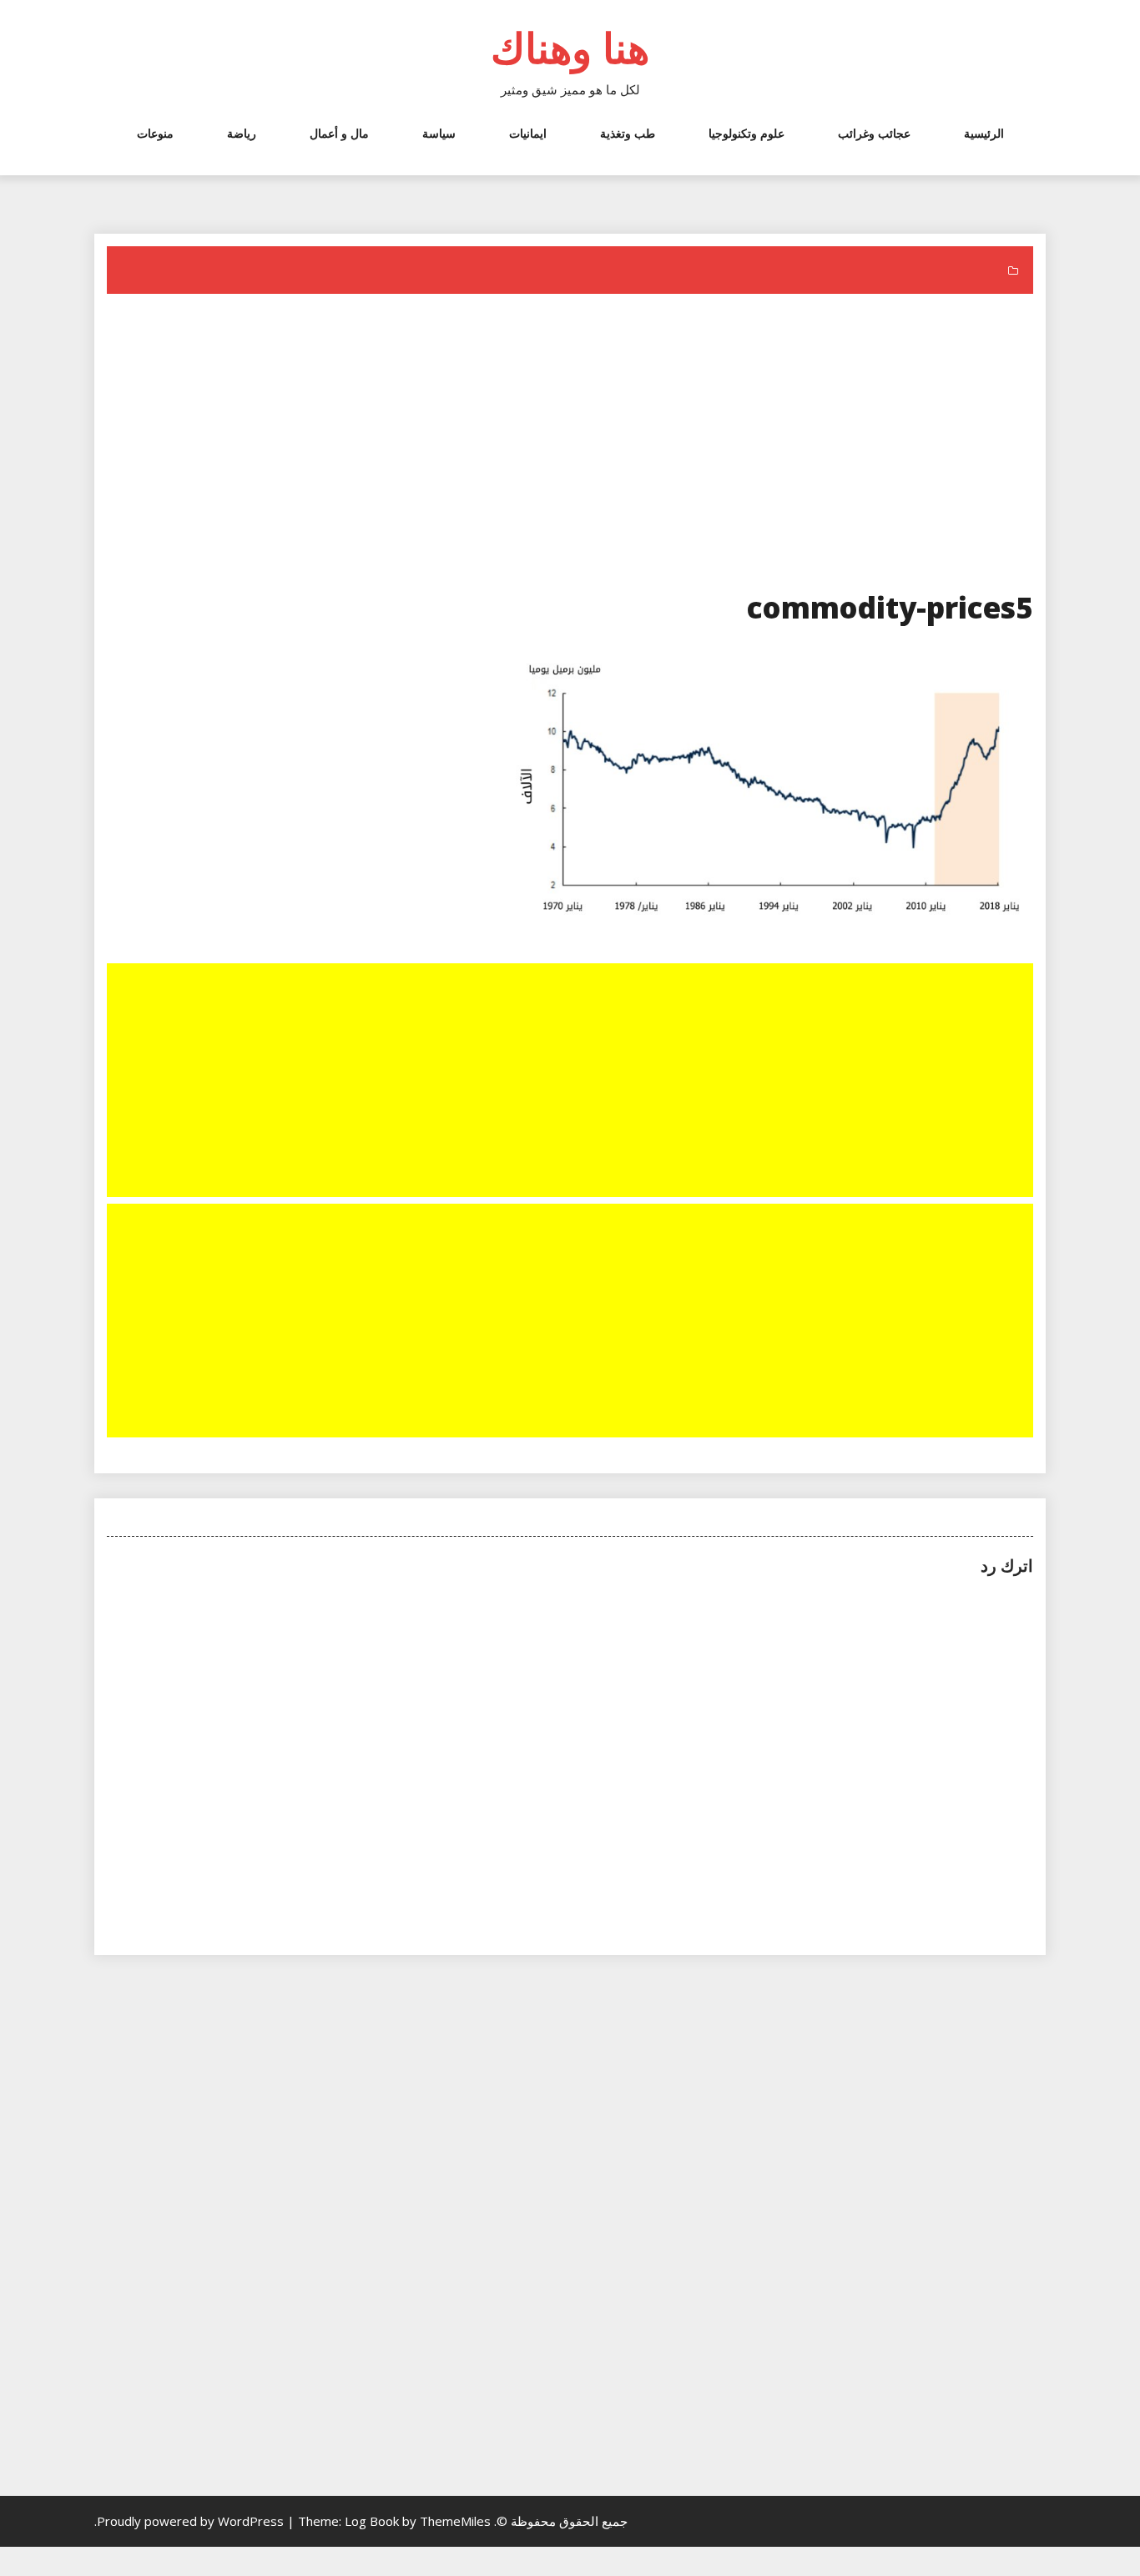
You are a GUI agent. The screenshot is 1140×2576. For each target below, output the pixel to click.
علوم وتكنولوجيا (747, 133)
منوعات (155, 133)
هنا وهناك (570, 48)
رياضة (242, 133)
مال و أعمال (339, 133)
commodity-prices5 (890, 607)
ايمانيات (528, 133)
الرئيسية (984, 133)
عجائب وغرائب (874, 133)
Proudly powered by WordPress (192, 2521)
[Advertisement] (568, 446)
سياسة (439, 133)
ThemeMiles (455, 2521)
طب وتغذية (628, 133)
